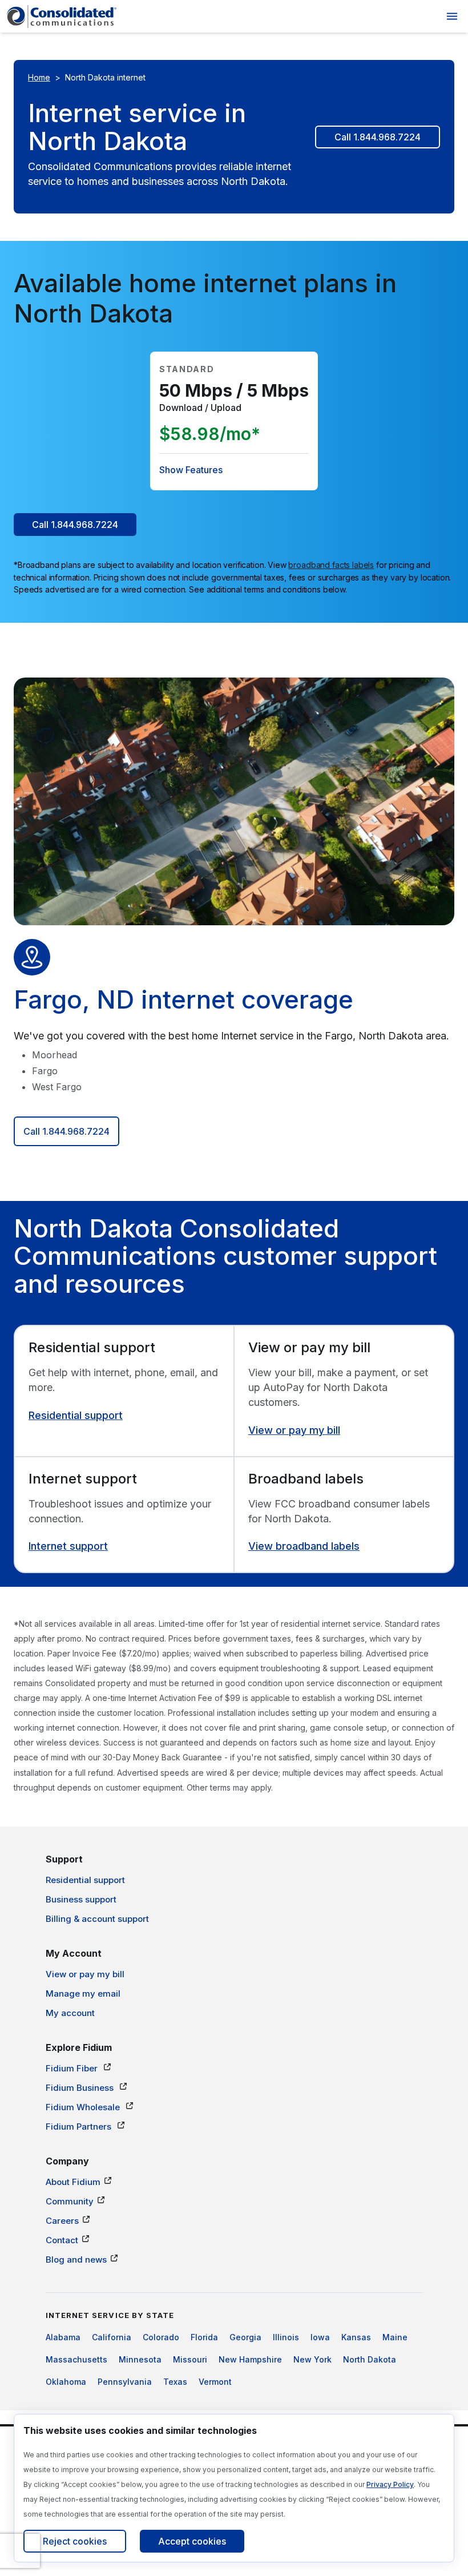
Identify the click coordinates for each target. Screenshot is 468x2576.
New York (312, 2359)
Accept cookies (192, 2541)
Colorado (161, 2337)
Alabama (63, 2337)
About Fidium (73, 2182)
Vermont (215, 2382)
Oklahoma (66, 2382)
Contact (62, 2240)
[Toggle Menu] (452, 16)
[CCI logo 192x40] (62, 17)
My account (70, 2013)
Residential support (76, 1415)
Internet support (68, 1546)
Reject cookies (75, 2541)
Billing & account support (97, 1919)
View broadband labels (304, 1546)
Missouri (190, 2359)
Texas (175, 2382)
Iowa (320, 2337)
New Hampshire (250, 2359)
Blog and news (76, 2259)
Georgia (245, 2337)
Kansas (356, 2337)
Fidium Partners (80, 2126)
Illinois (286, 2337)
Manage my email (83, 1994)
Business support (81, 1899)
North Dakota (370, 2359)
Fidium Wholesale (84, 2107)
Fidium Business (81, 2088)
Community (70, 2201)
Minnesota (140, 2359)
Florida (204, 2337)
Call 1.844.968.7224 (378, 137)
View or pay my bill (294, 1430)
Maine (395, 2337)
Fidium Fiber (73, 2068)
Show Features (191, 470)
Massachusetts (76, 2359)
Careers (62, 2221)
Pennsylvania (125, 2382)
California (112, 2337)
